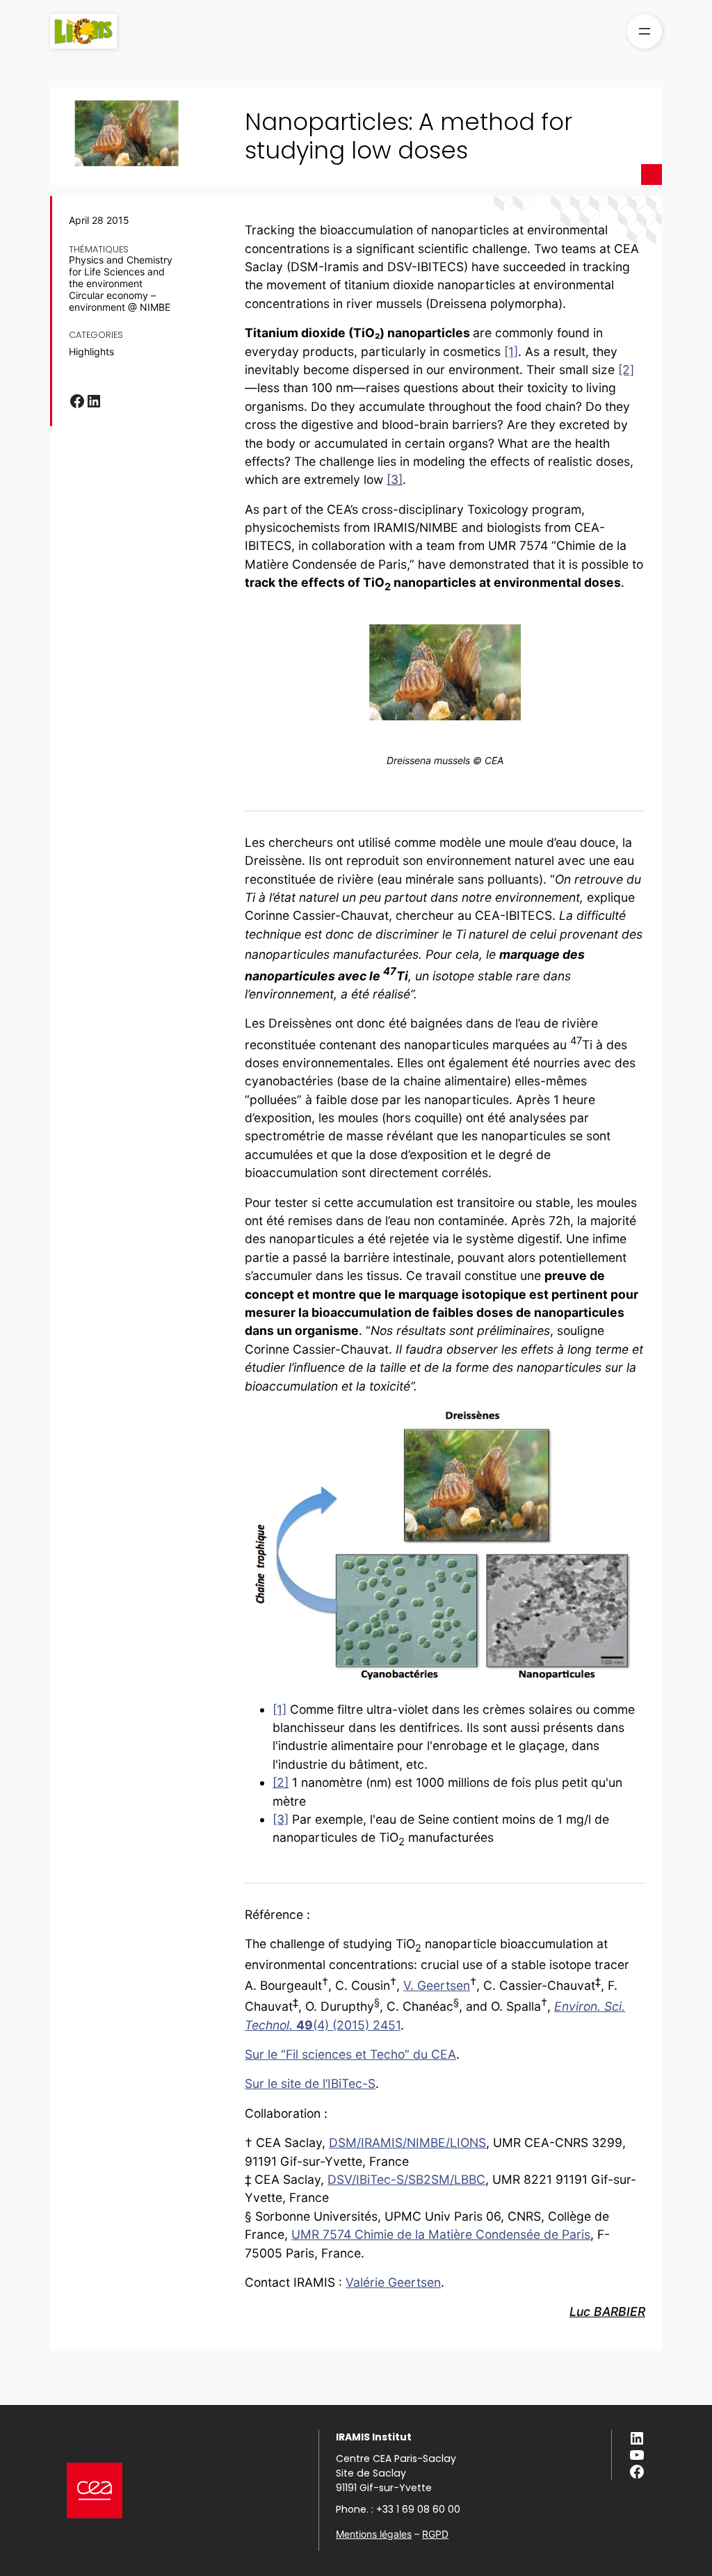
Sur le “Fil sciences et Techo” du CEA (350, 2054)
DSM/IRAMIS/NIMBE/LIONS (407, 2142)
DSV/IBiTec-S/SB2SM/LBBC (406, 2179)
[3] (395, 479)
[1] (511, 351)
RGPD (435, 2534)
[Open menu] (645, 31)
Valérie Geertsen (393, 2282)
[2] (626, 370)
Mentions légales (374, 2534)
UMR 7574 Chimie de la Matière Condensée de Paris (441, 2234)
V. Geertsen (437, 1985)
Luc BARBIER (607, 2311)
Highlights (91, 352)
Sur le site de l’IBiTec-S (310, 2083)
